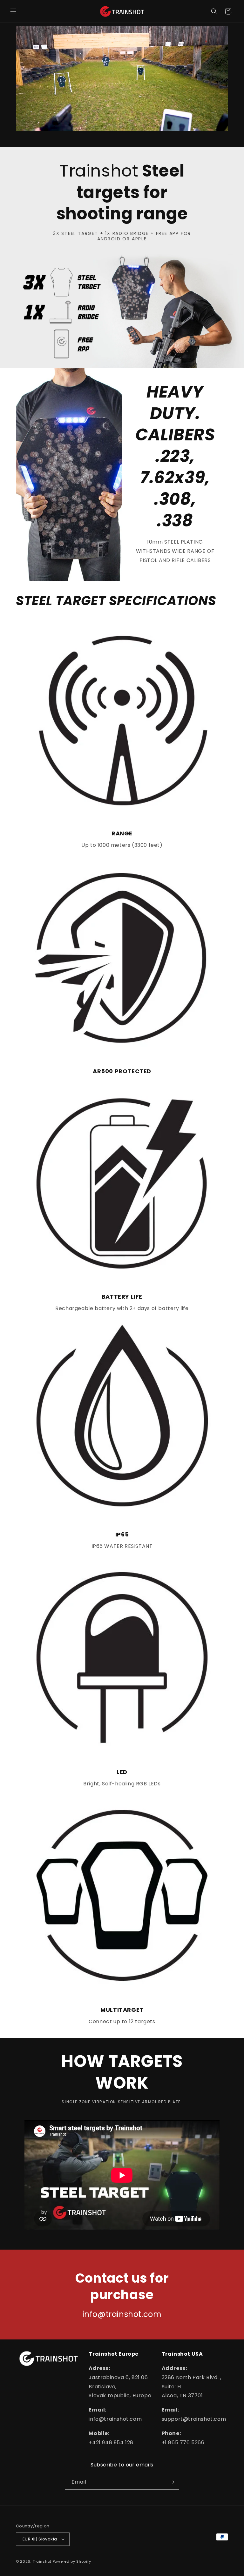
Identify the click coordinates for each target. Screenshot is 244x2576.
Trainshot (42, 2561)
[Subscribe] (172, 2482)
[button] (13, 11)
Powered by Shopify (72, 2561)
